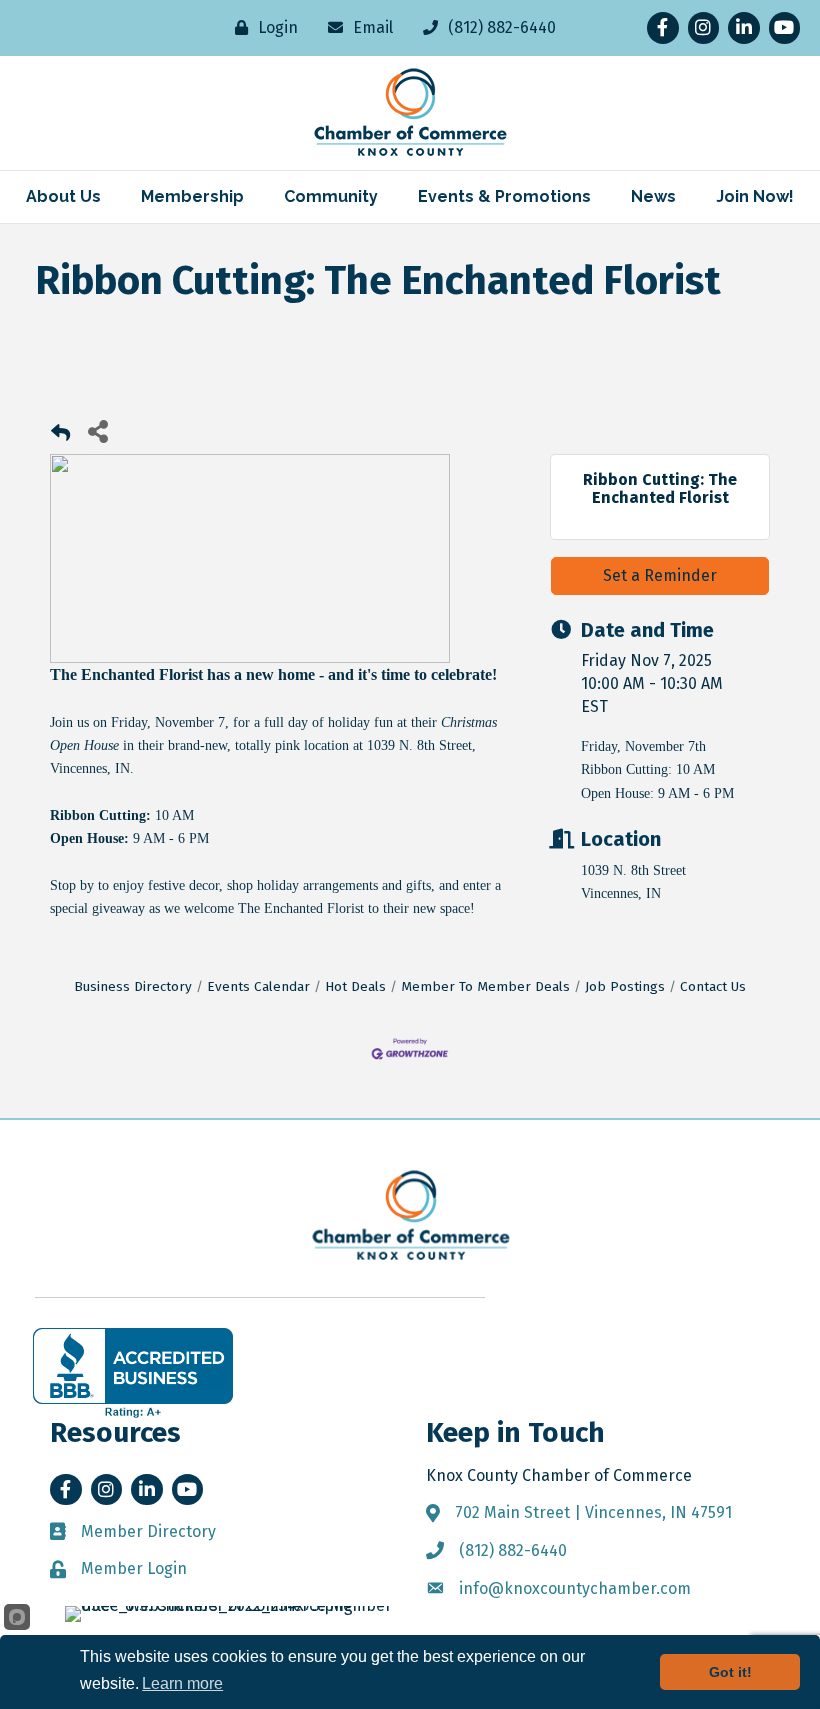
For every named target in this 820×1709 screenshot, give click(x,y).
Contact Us (713, 986)
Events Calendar (258, 986)
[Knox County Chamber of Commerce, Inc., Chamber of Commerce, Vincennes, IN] (133, 1373)
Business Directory (133, 986)
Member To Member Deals (485, 986)
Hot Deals (355, 986)
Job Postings (625, 986)
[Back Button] (60, 436)
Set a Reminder (660, 575)
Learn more (182, 1683)
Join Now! (755, 196)
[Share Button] (97, 430)
